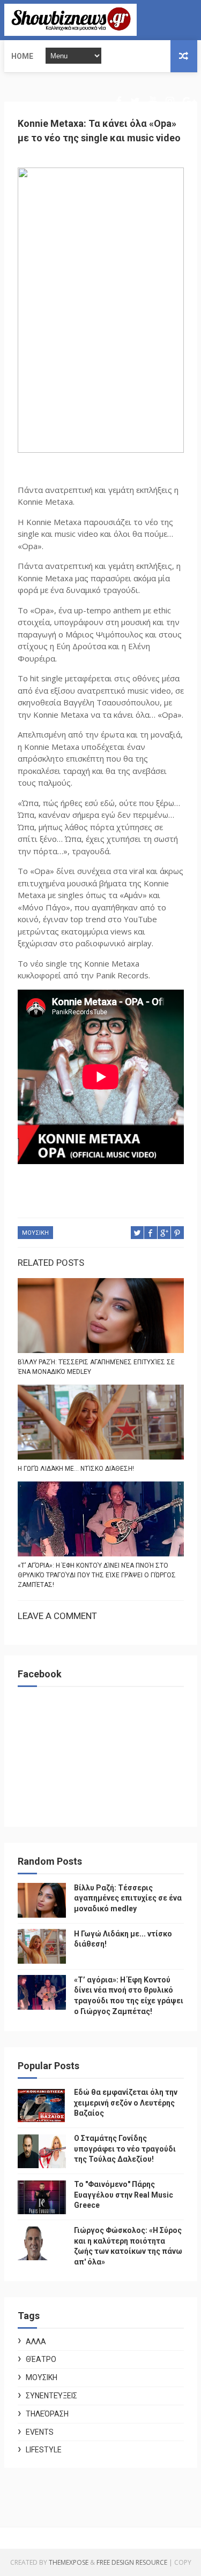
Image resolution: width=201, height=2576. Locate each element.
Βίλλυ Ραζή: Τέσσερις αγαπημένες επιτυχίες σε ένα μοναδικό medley (96, 1367)
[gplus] (189, 101)
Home (22, 56)
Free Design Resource (132, 2562)
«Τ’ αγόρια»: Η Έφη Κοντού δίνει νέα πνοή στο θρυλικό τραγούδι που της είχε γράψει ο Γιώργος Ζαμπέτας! (97, 1575)
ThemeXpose (69, 2562)
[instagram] (170, 101)
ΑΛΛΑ (36, 2342)
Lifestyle (44, 2450)
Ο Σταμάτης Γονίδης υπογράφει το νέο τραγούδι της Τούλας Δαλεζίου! (125, 2149)
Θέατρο (41, 2359)
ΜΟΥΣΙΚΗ (35, 1233)
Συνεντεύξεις (51, 2396)
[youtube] (153, 101)
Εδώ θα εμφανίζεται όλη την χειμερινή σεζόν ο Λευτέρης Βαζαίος (126, 2103)
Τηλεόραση (47, 2414)
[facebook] (119, 101)
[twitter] (135, 101)
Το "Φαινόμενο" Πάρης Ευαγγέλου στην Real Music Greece (124, 2195)
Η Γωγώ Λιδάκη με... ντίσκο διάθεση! (76, 1469)
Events (40, 2432)
